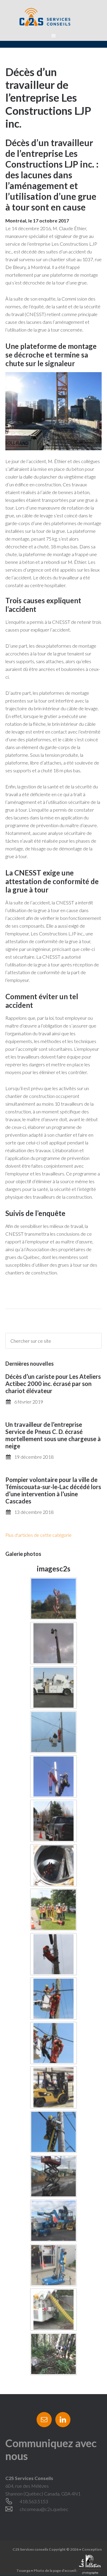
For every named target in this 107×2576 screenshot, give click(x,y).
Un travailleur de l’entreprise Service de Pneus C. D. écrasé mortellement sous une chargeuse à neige (53, 1435)
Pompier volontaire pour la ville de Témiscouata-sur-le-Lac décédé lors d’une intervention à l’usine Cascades (53, 1490)
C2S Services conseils (53, 18)
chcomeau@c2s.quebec (44, 2509)
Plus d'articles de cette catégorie (38, 1535)
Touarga (23, 2570)
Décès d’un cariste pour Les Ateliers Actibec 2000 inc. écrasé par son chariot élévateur (53, 1384)
